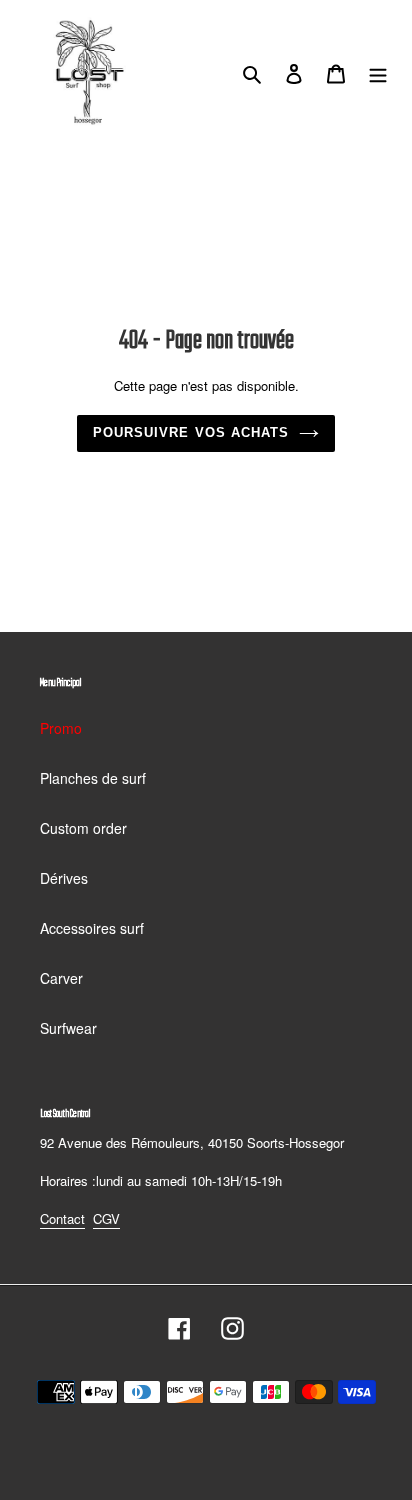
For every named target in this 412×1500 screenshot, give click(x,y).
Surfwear (68, 1028)
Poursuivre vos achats (191, 432)
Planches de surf (93, 778)
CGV (106, 1218)
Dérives (64, 878)
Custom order (83, 828)
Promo (61, 728)
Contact (62, 1218)
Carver (61, 978)
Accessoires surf (92, 928)
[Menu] (378, 72)
